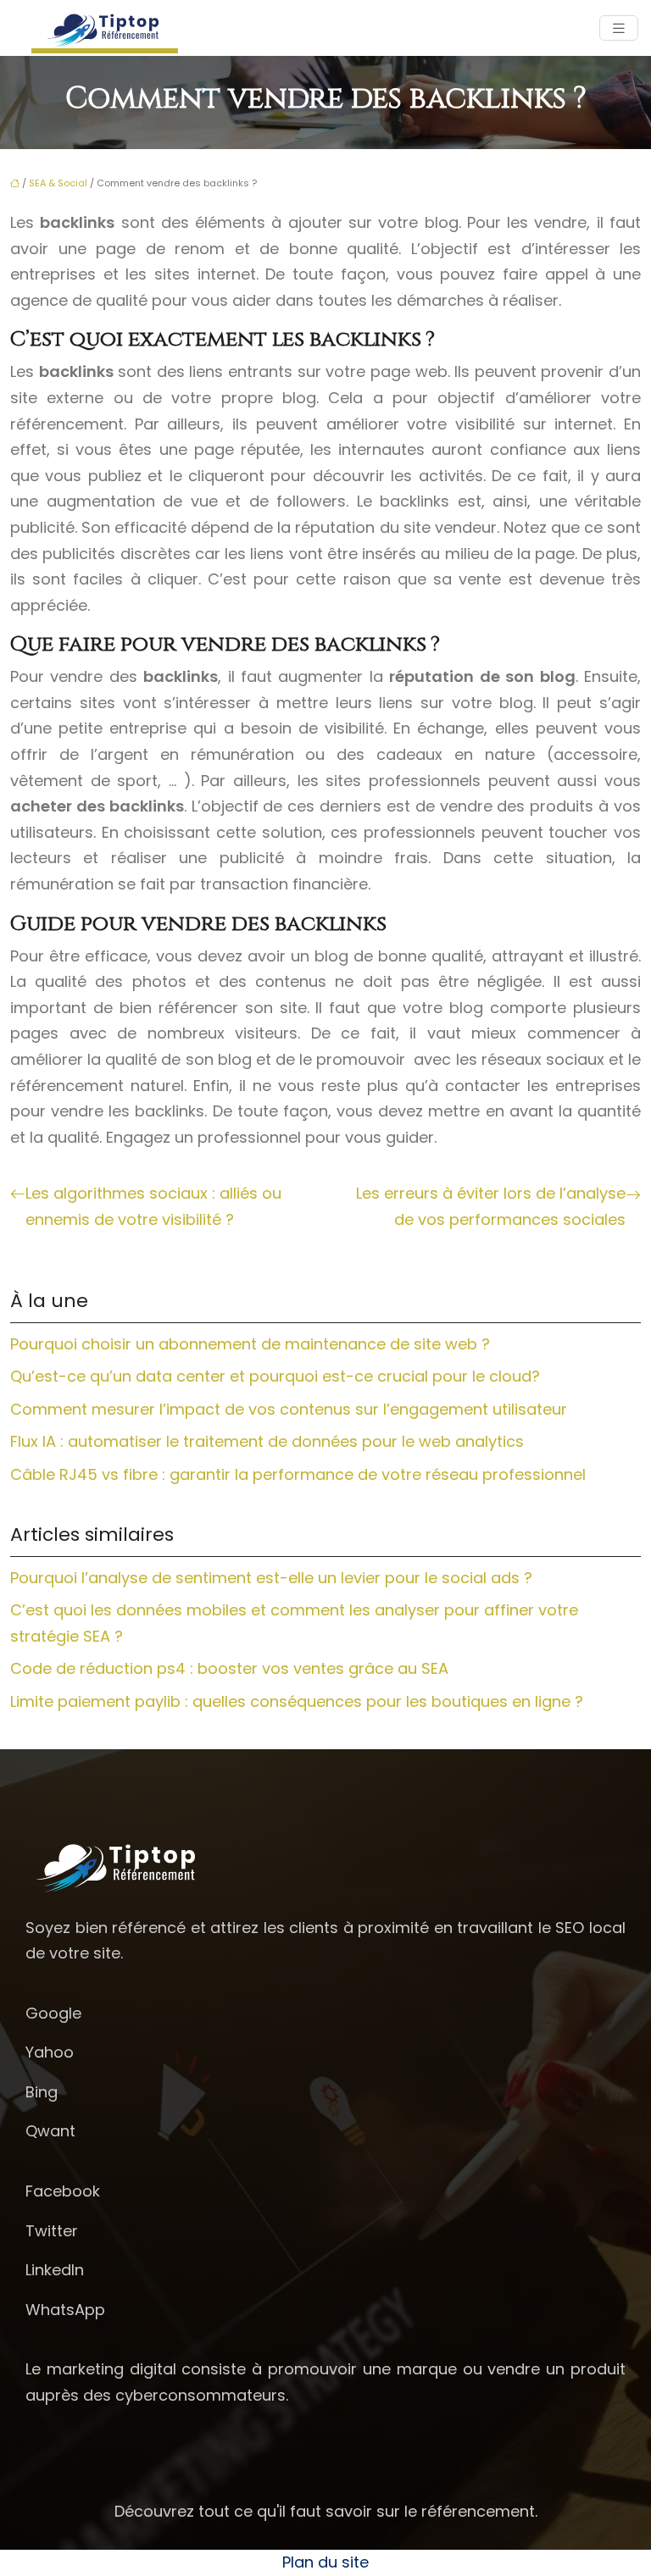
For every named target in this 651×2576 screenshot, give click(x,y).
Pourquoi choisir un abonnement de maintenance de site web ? (250, 1344)
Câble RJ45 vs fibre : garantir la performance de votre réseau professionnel (298, 1474)
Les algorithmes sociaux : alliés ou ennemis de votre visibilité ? (153, 1206)
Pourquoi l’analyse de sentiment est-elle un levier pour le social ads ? (271, 1578)
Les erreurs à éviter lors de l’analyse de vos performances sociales (491, 1206)
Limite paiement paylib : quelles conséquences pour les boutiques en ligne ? (297, 1701)
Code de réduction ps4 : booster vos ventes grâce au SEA (229, 1668)
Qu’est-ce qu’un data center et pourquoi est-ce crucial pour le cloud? (275, 1376)
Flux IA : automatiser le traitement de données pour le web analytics (267, 1441)
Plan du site (325, 2562)
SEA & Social (58, 183)
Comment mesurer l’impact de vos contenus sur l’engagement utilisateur (289, 1409)
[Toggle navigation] (619, 28)
